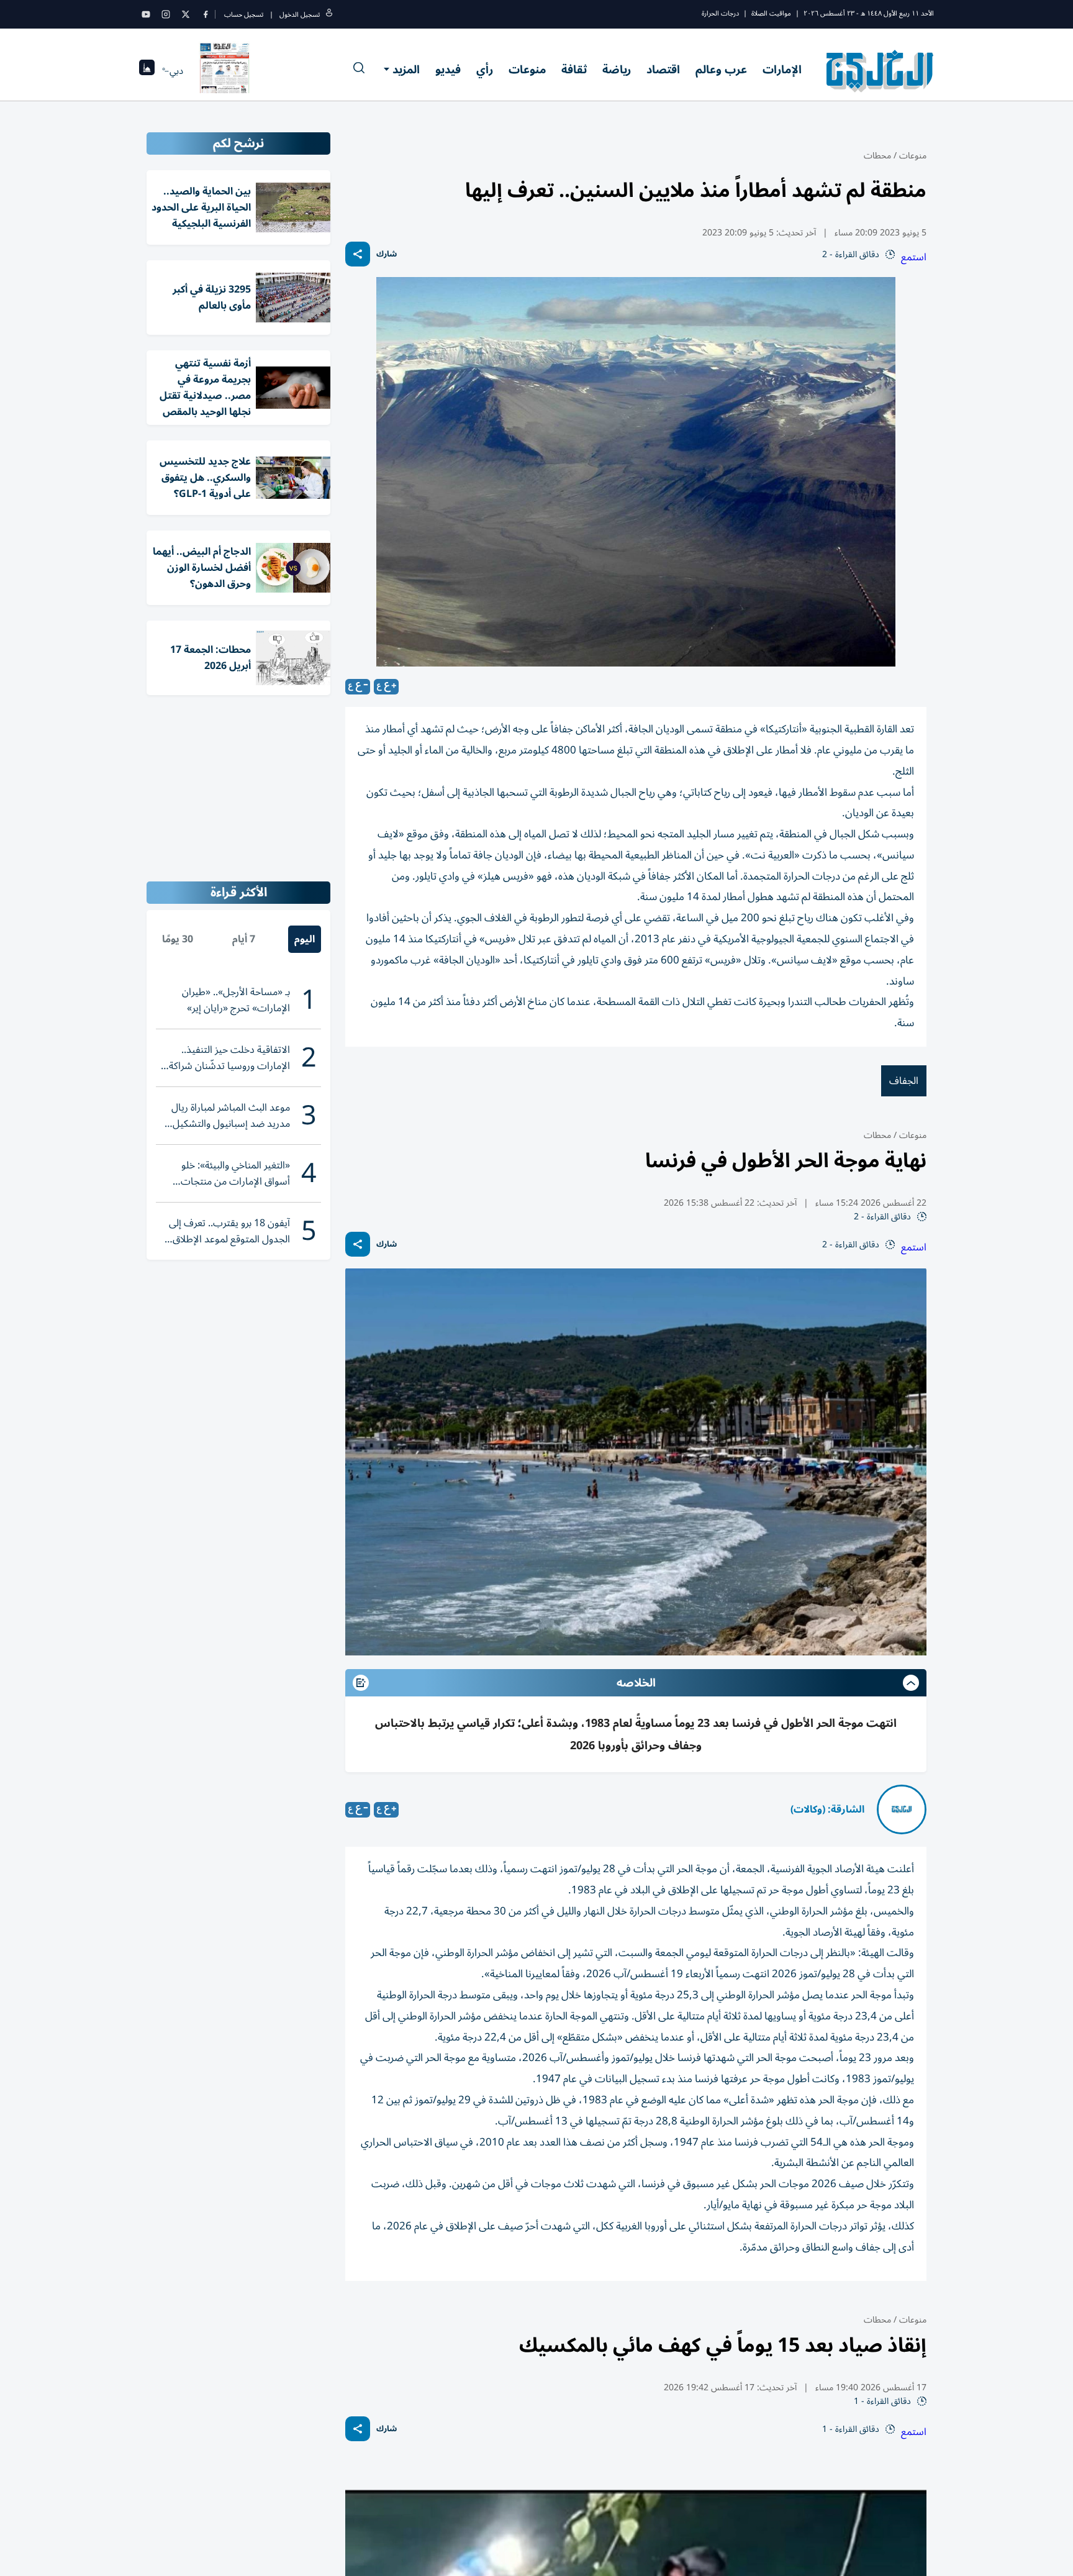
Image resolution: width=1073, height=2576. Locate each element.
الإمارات (782, 70)
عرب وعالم (721, 70)
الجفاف (904, 1081)
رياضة (617, 70)
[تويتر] (186, 14)
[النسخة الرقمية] (225, 71)
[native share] (358, 254)
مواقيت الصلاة (771, 13)
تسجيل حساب (244, 15)
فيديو (448, 70)
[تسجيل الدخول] (329, 15)
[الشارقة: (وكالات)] (902, 1809)
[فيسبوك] (206, 14)
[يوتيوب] (146, 14)
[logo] (880, 71)
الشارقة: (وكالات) (827, 1809)
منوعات (527, 70)
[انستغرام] (166, 14)
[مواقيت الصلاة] (147, 71)
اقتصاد (663, 70)
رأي (485, 70)
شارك (387, 254)
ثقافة (574, 70)
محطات (877, 156)
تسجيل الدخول (300, 15)
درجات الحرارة (720, 13)
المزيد (406, 70)
